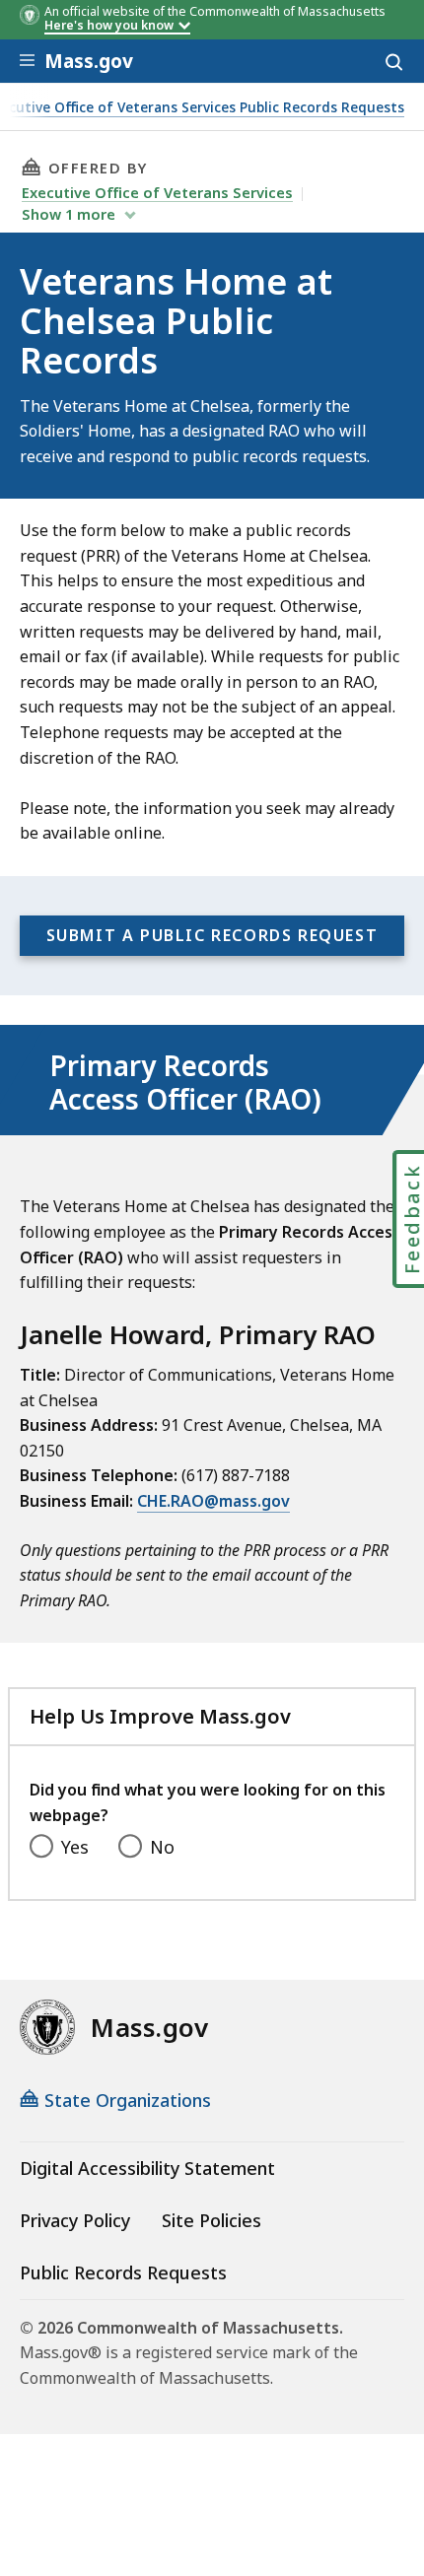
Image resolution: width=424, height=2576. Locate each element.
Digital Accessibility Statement (147, 2168)
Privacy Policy (75, 2220)
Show (69, 214)
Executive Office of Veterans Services (157, 192)
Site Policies (212, 2220)
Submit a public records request (212, 935)
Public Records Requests (123, 2272)
